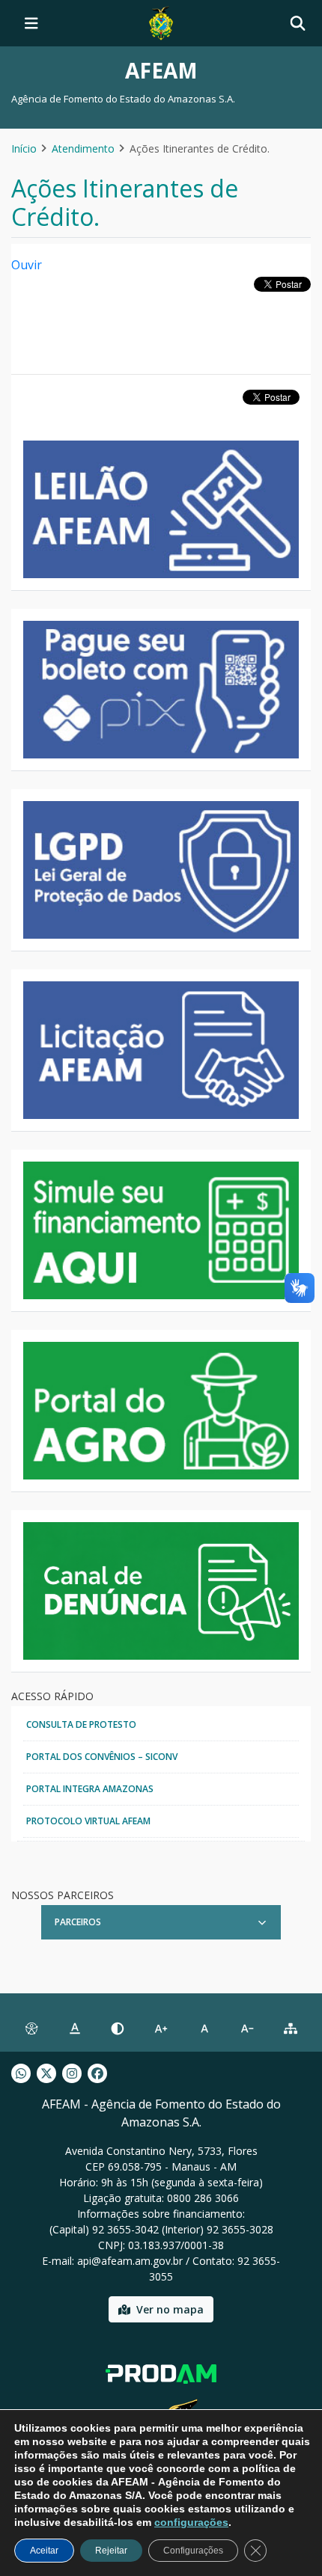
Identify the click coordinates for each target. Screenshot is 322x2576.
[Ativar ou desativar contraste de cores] (118, 2028)
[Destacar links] (75, 2028)
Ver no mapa (170, 2309)
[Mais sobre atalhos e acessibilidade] (31, 2028)
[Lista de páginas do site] (291, 2028)
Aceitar (44, 2551)
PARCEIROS (78, 1922)
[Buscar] (298, 24)
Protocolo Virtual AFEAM (88, 1821)
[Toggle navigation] (31, 23)
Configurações (193, 2551)
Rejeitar (111, 2551)
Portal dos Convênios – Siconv (102, 1757)
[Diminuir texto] (248, 2028)
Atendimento (83, 148)
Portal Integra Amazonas (90, 1789)
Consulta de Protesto (81, 1724)
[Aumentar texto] (161, 2028)
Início (24, 148)
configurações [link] (191, 2522)
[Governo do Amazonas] (161, 22)
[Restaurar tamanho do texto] (204, 2028)
